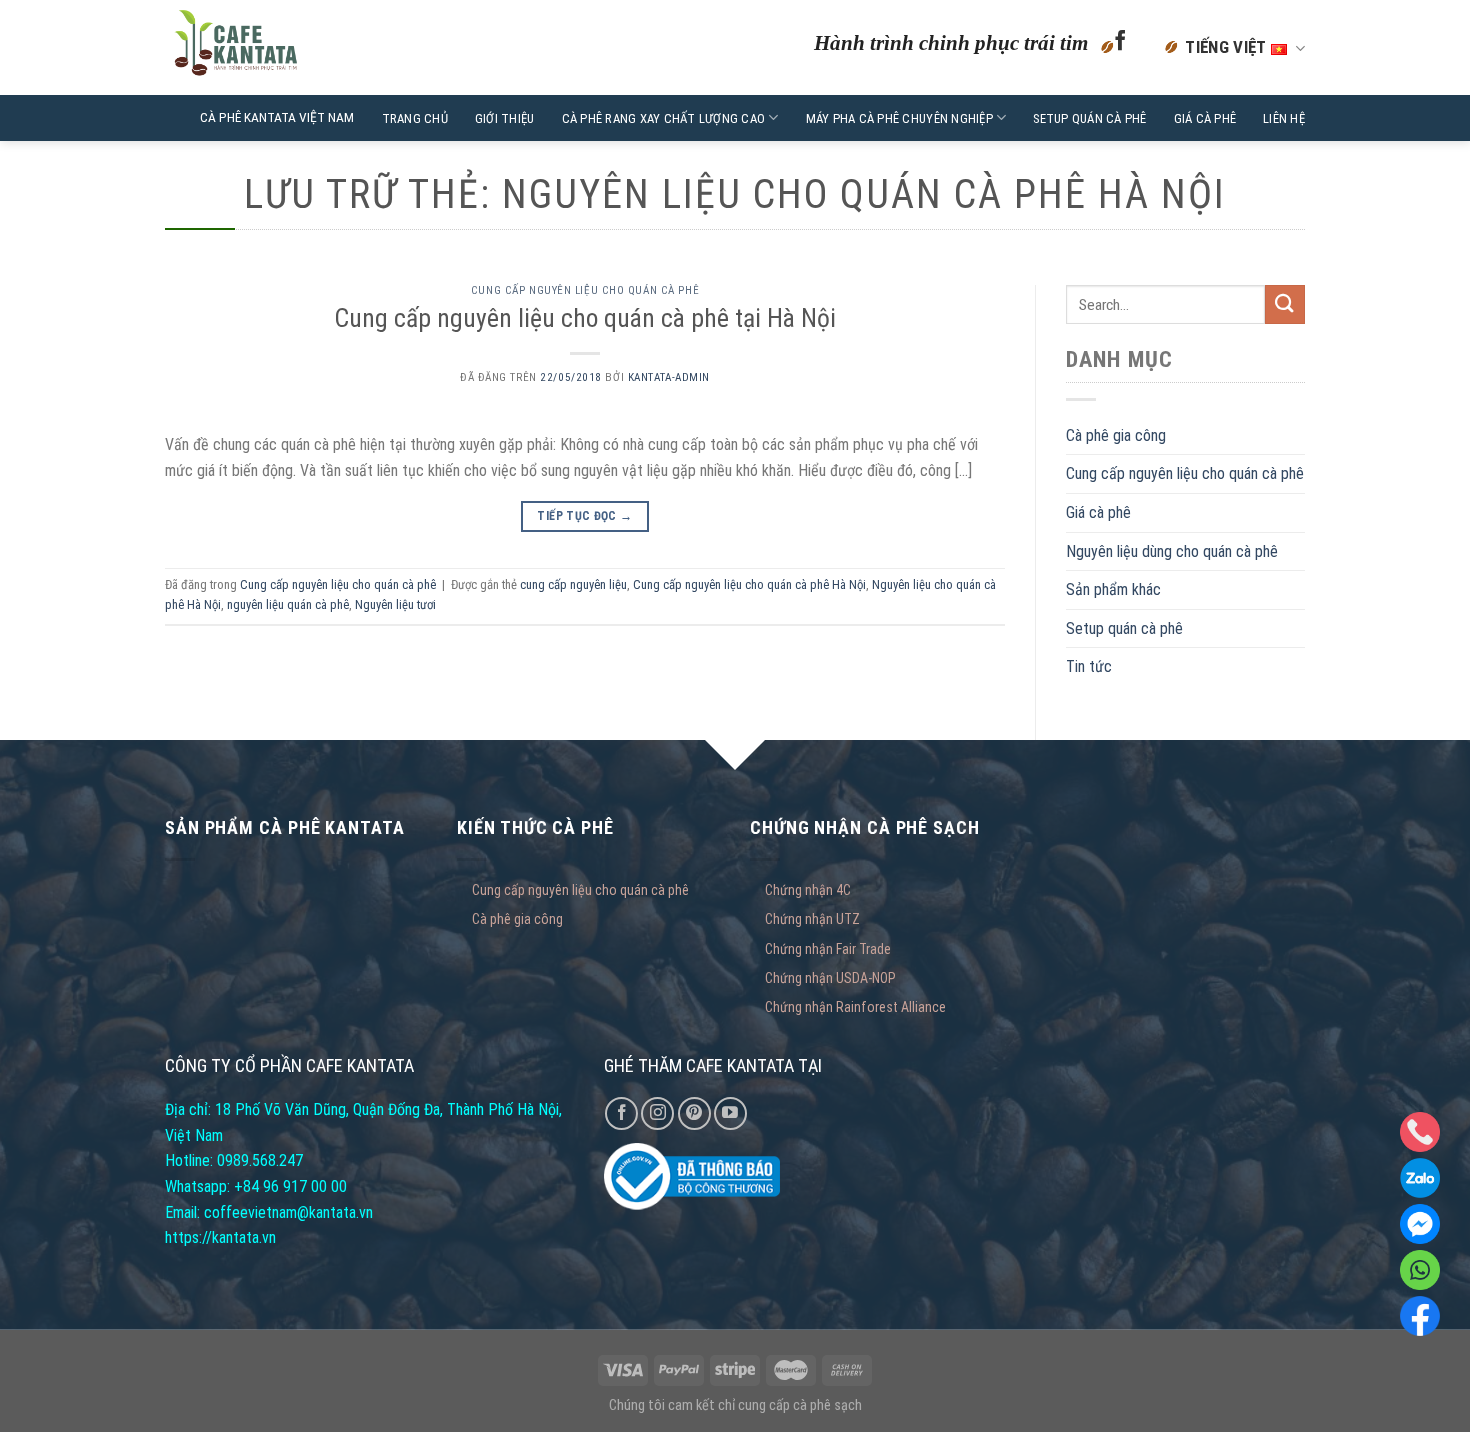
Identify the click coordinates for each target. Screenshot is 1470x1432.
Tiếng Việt (1228, 47)
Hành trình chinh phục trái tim (951, 42)
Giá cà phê (1205, 118)
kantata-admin (669, 377)
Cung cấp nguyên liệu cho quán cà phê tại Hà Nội (585, 318)
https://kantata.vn (220, 1237)
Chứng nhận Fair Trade (828, 949)
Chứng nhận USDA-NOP (830, 978)
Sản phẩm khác (1113, 589)
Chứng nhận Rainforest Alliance (855, 1007)
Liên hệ (1284, 118)
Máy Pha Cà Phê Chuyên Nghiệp (899, 118)
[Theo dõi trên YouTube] (730, 1113)
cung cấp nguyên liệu (573, 584)
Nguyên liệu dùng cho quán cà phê (1172, 551)
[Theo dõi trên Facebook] (1120, 47)
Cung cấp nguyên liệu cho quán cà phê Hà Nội (749, 584)
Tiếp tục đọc (584, 516)
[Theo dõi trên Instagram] (657, 1113)
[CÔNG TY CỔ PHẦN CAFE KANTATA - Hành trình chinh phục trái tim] (287, 47)
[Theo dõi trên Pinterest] (694, 1113)
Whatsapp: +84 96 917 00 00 (256, 1186)
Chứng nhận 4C (808, 890)
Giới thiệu (505, 118)
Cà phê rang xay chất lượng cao (664, 118)
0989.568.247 (260, 1160)
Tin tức (1089, 666)
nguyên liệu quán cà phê (288, 604)
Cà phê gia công (1116, 435)
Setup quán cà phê (1089, 118)
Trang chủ (415, 118)
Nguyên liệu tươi (395, 604)
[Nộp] (1285, 304)
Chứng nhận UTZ (812, 919)
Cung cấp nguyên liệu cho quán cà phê (585, 290)
